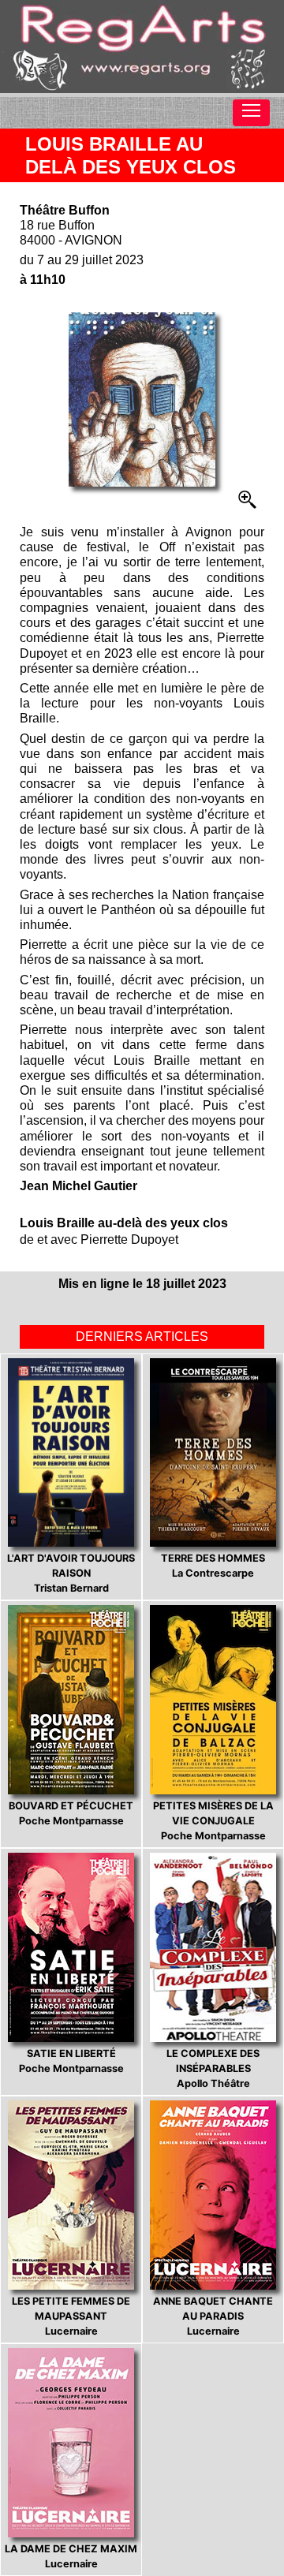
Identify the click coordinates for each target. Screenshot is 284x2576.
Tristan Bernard (71, 1573)
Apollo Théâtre (213, 2068)
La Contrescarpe (213, 1566)
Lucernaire (71, 2316)
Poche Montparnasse (71, 1813)
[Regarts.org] (142, 47)
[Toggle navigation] (251, 113)
